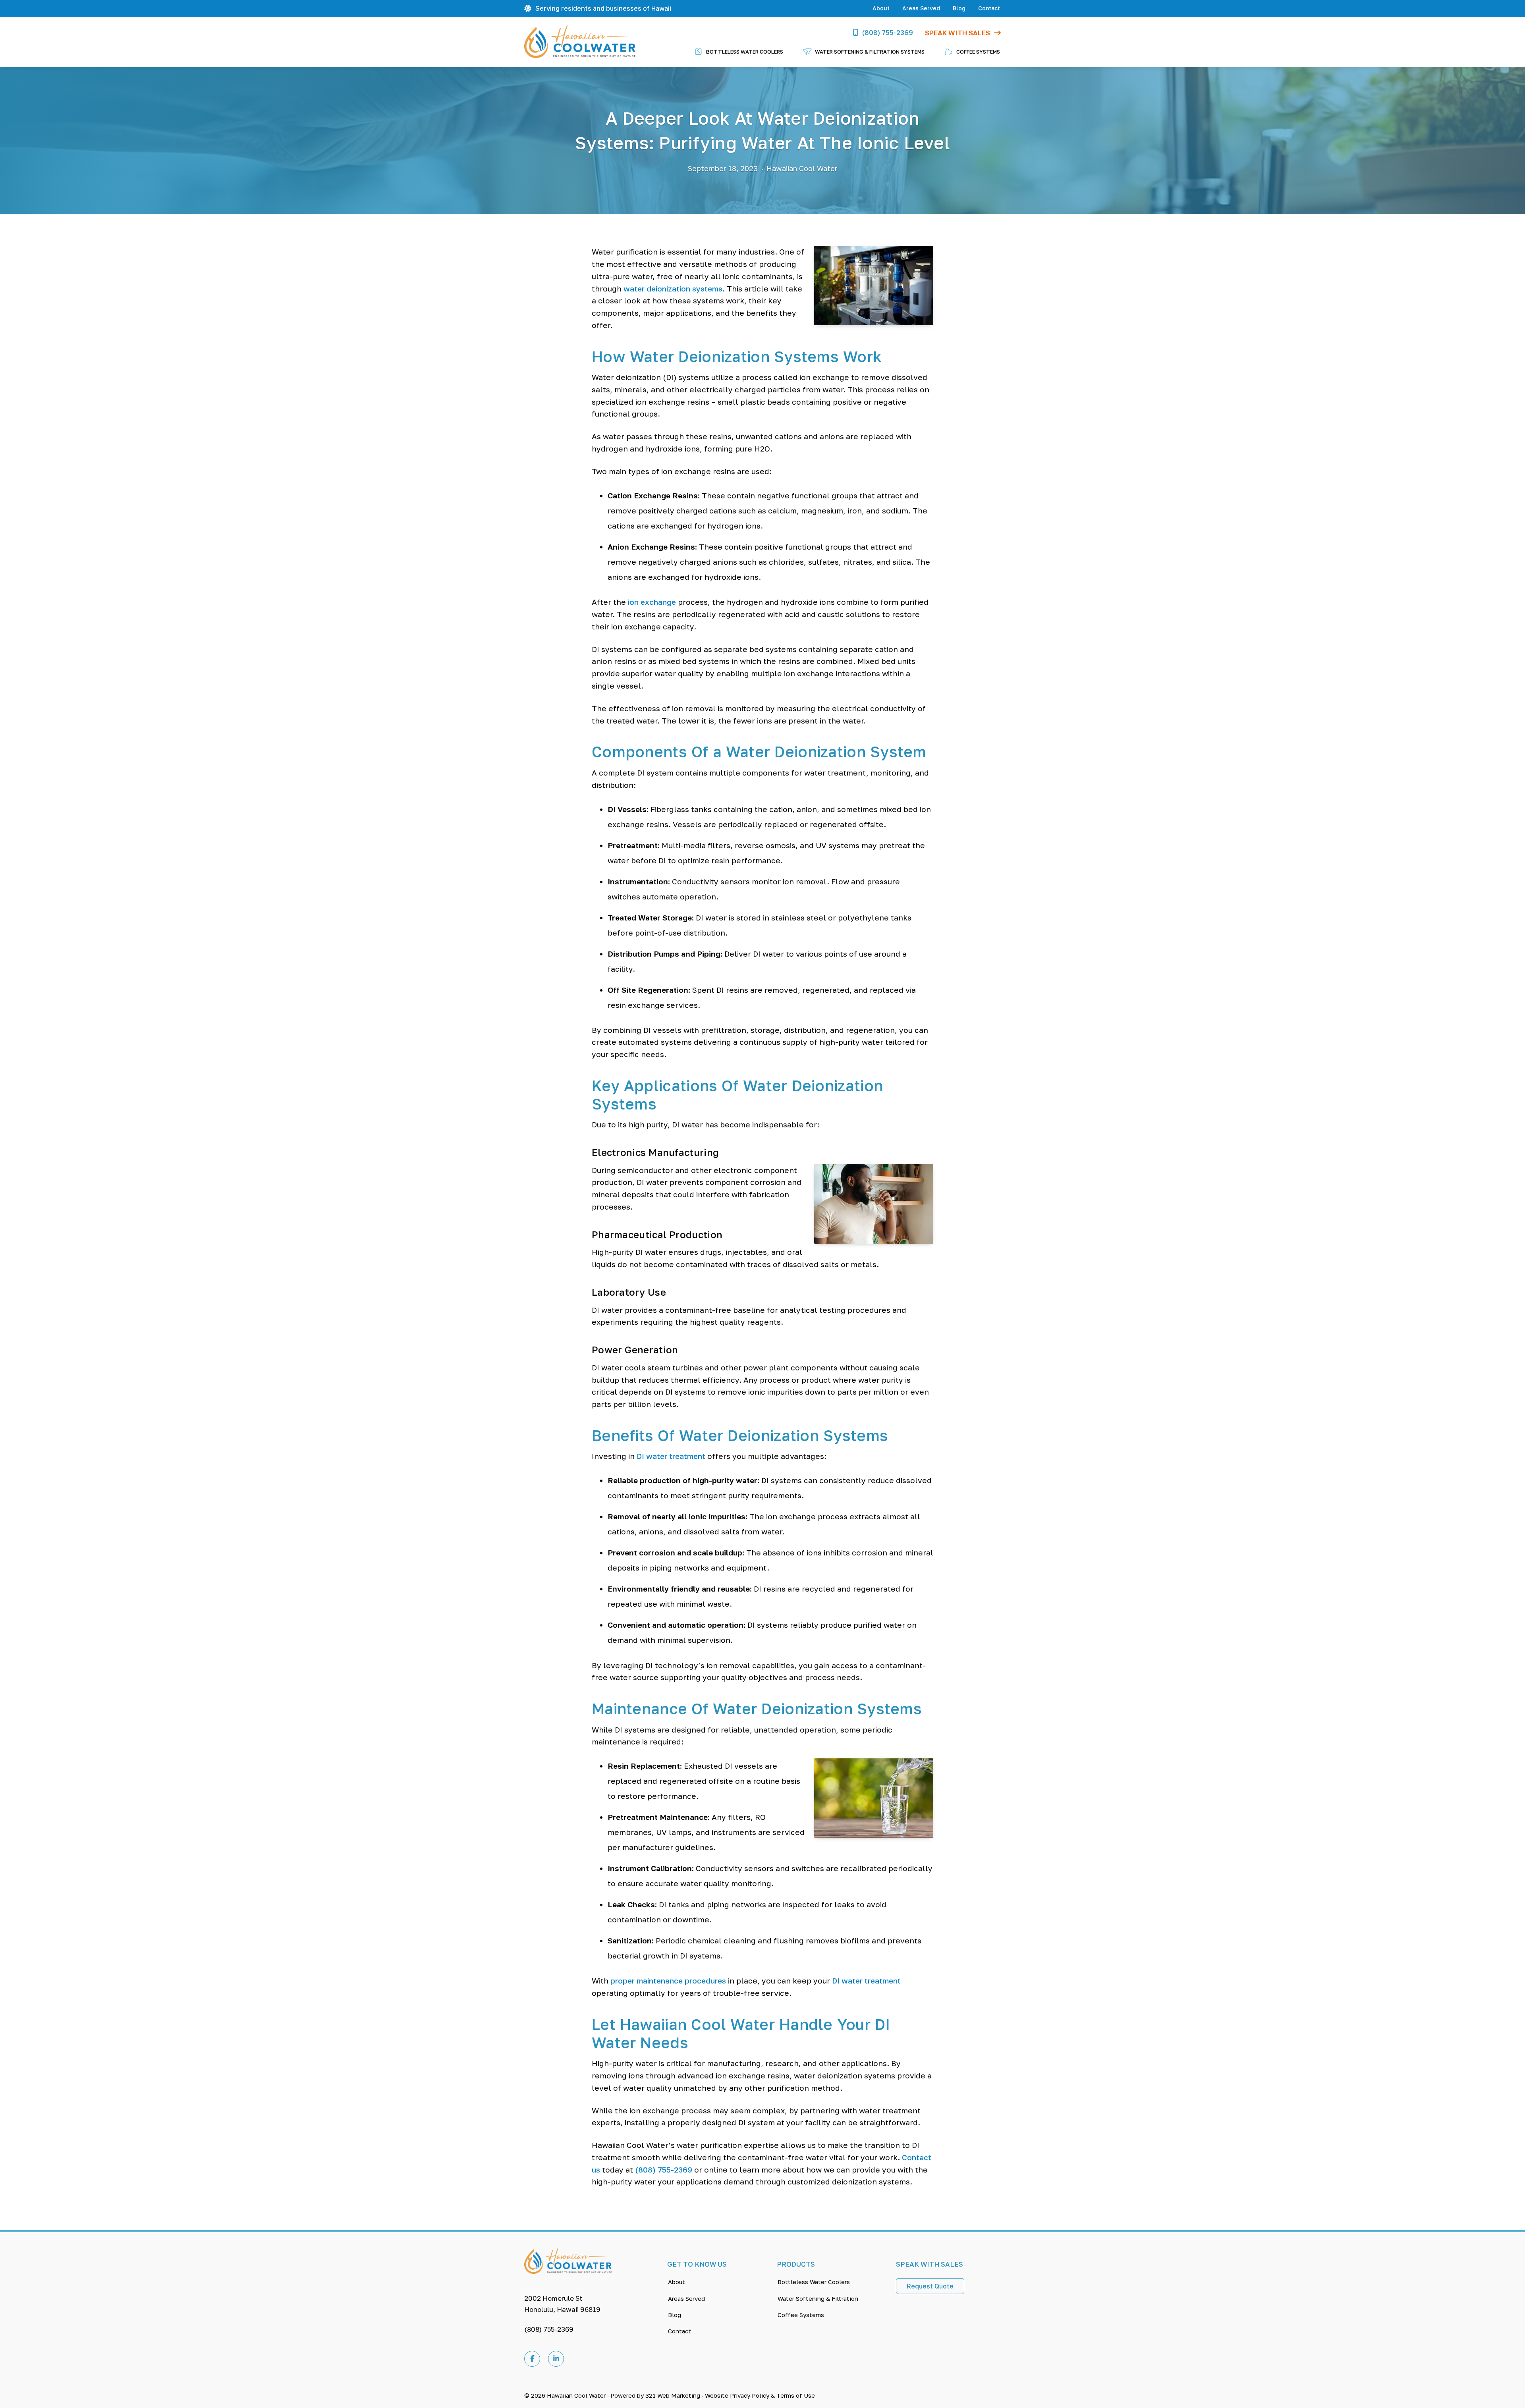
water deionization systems (673, 288)
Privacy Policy (750, 2395)
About (881, 8)
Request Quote (930, 2286)
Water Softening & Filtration (818, 2298)
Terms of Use (796, 2395)
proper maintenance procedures (668, 1981)
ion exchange (652, 602)
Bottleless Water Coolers (814, 2282)
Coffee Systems (801, 2315)
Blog (959, 8)
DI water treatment (671, 1456)
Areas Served (921, 8)
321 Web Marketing (673, 2395)
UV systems (838, 845)
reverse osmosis (765, 845)
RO (760, 1817)
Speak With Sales (957, 33)
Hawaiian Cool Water (576, 2395)
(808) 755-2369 (888, 32)
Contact (989, 8)
